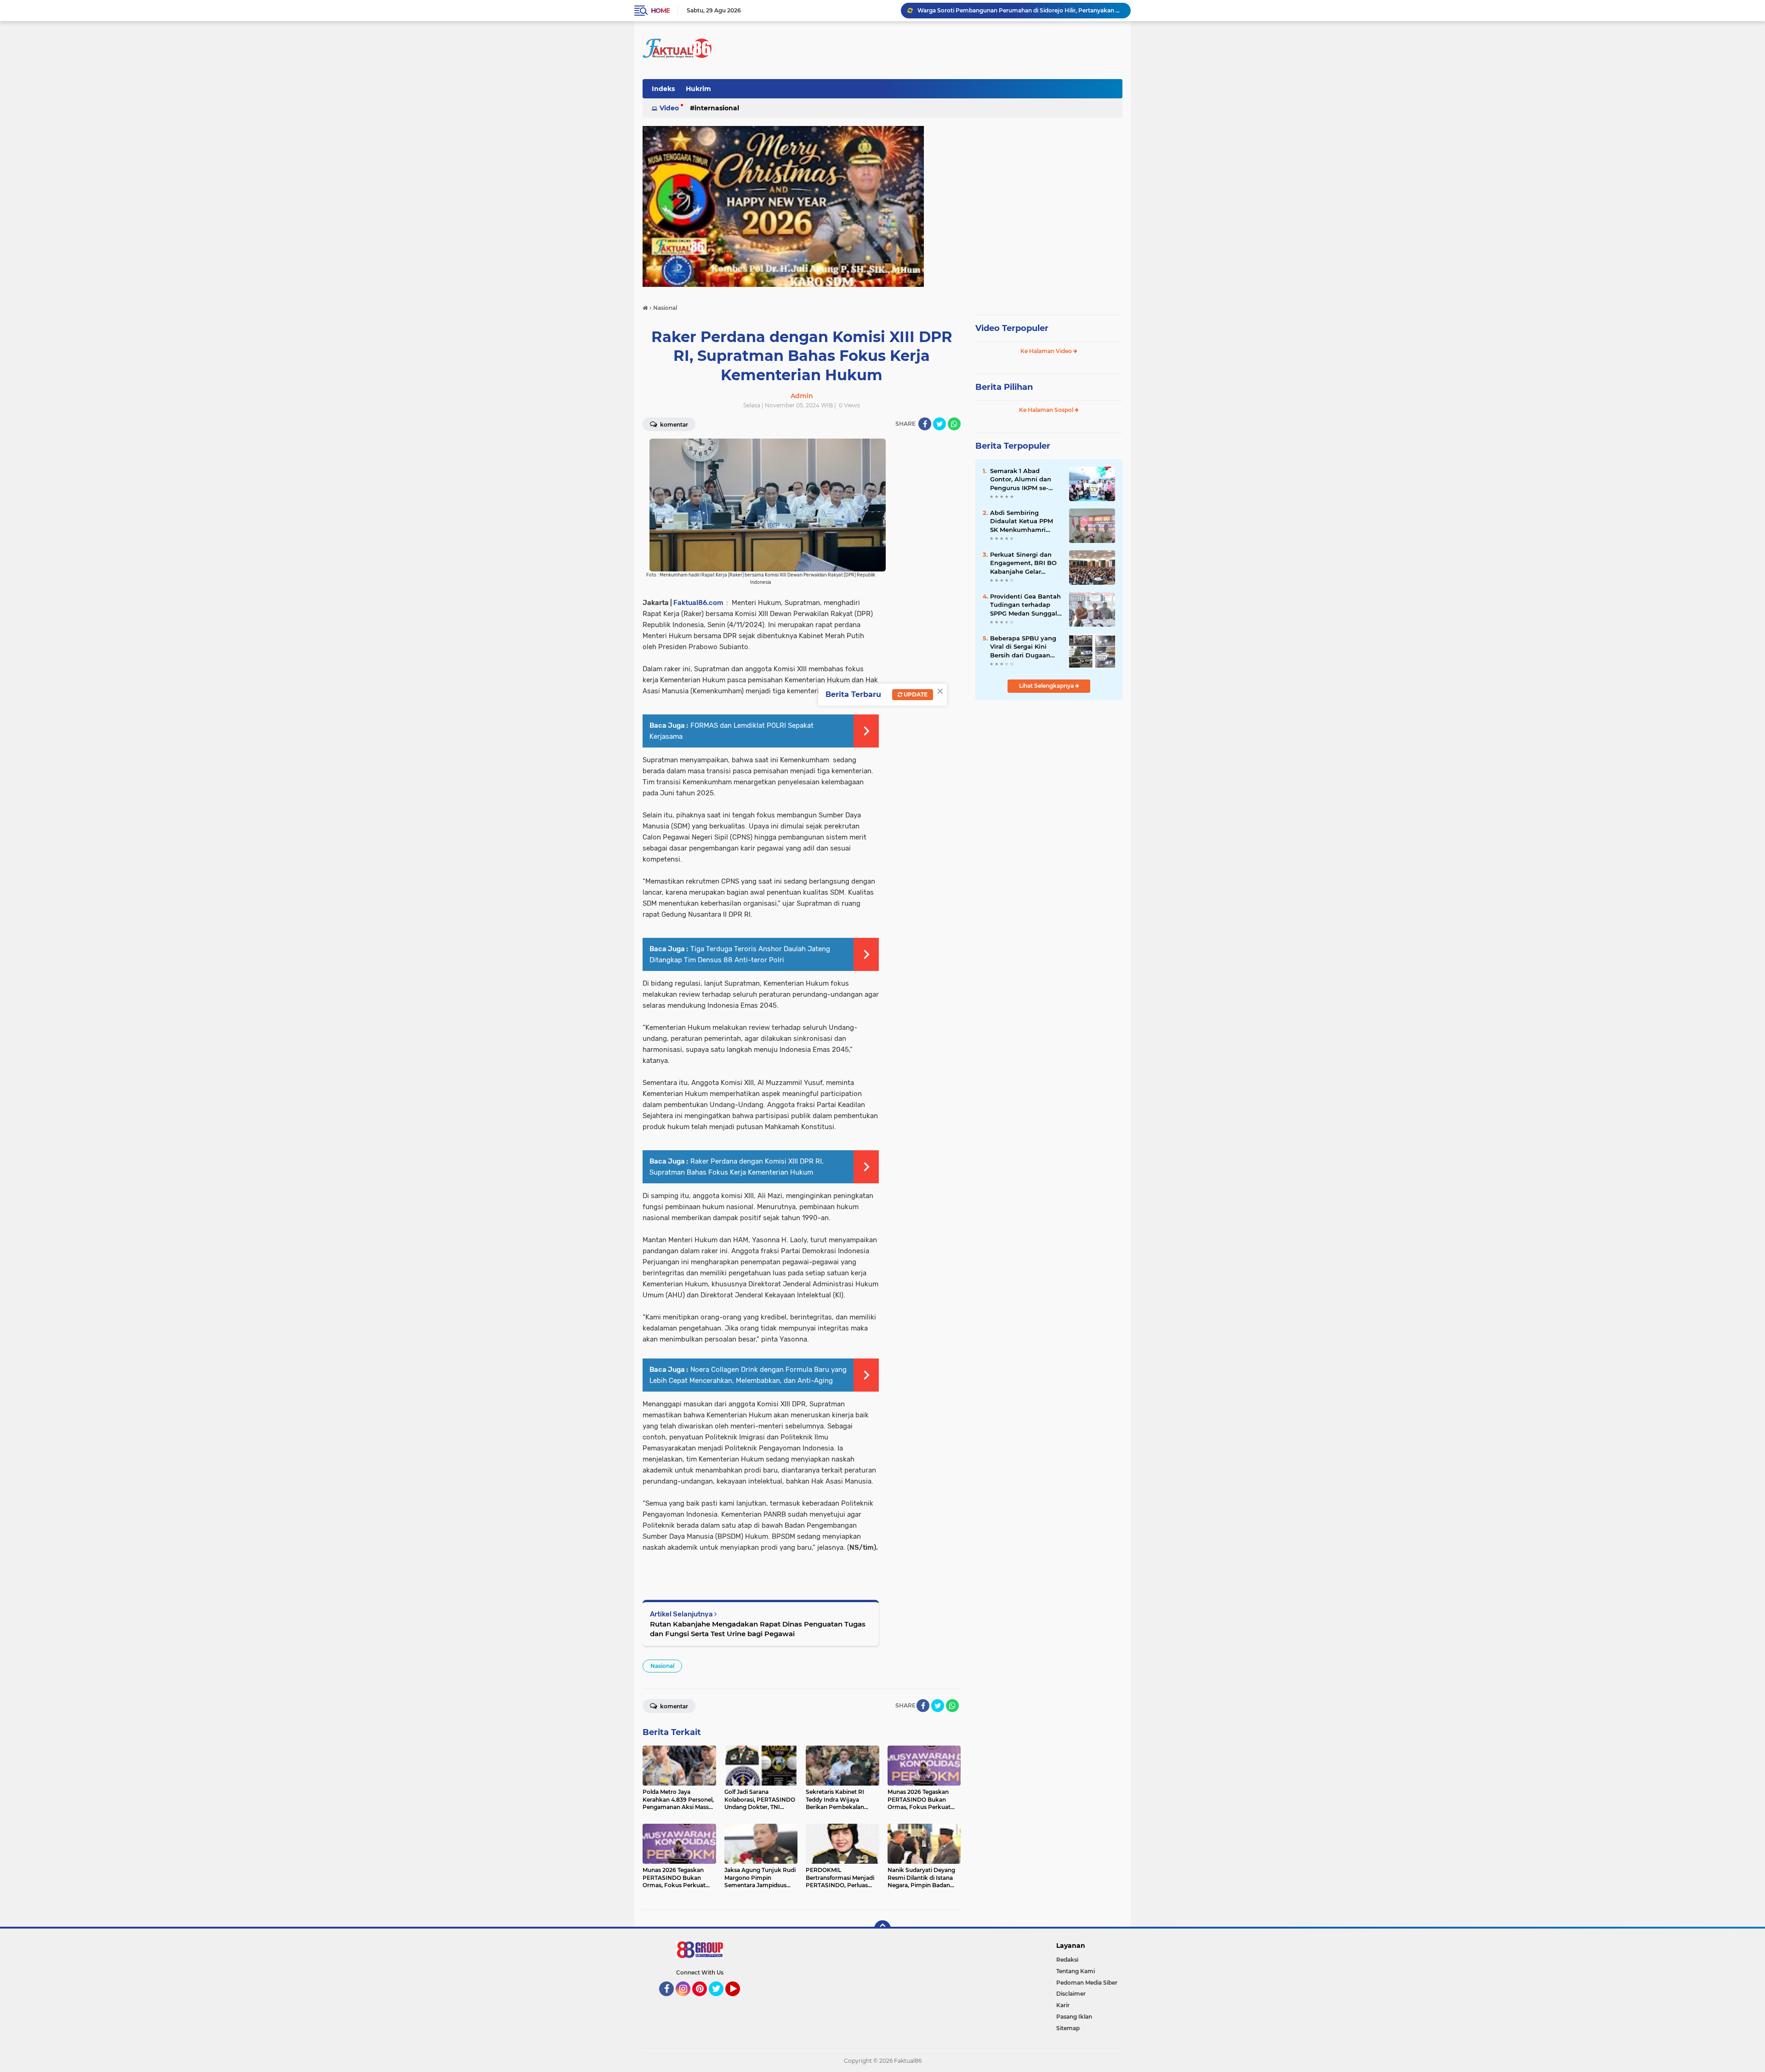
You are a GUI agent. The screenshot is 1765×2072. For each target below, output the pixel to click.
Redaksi (1067, 1960)
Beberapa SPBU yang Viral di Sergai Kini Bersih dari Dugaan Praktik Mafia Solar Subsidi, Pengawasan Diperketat (1023, 647)
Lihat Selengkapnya (1047, 686)
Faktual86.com (698, 603)
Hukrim (698, 89)
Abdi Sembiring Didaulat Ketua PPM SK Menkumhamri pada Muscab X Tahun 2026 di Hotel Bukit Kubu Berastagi (1025, 521)
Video (669, 108)
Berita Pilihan (1004, 387)
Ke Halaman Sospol (1047, 410)
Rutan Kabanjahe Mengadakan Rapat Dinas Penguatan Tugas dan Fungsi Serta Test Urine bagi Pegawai (758, 1629)
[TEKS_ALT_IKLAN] (882, 206)
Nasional (662, 1666)
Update (915, 694)
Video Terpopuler (1012, 328)
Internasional (717, 108)
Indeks (663, 89)
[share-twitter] (939, 424)
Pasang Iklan (1074, 2017)
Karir (1063, 2005)
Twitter (720, 2000)
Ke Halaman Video (1047, 351)
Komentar (673, 425)
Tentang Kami (1076, 1971)
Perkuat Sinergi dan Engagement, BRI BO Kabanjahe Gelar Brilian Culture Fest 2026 (1020, 10)
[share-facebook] (925, 424)
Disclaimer (1071, 1994)
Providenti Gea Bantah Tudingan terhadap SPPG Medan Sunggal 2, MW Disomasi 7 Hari (1025, 605)
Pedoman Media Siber (1087, 1983)
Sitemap (1068, 2028)
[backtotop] (882, 1929)
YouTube (739, 2000)
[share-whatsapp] (954, 424)
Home (660, 11)
